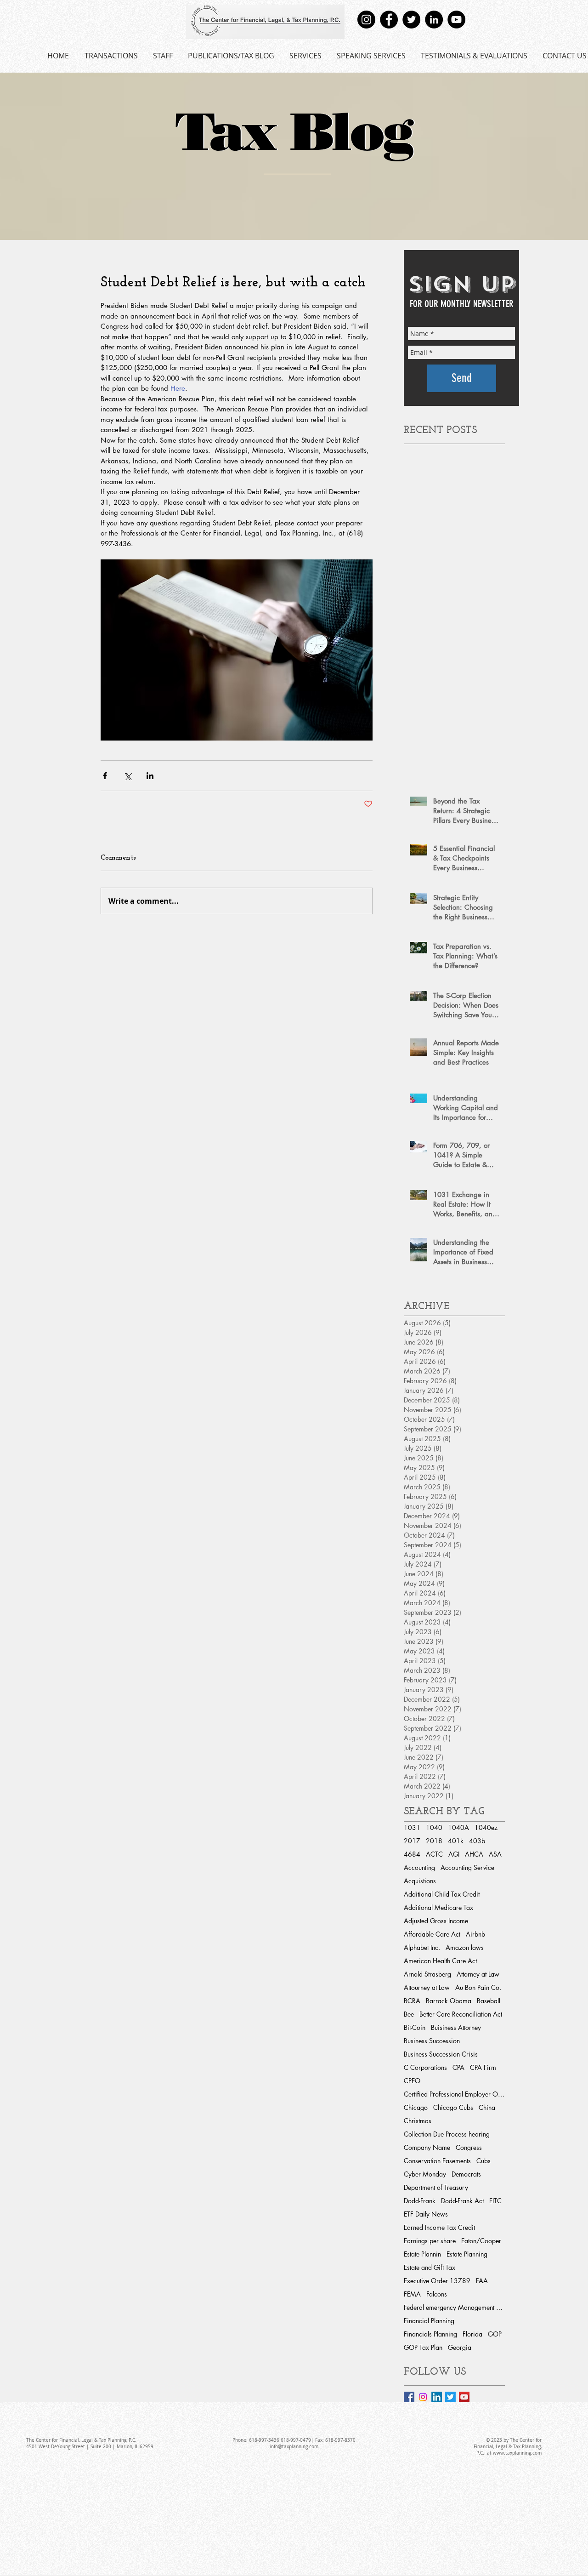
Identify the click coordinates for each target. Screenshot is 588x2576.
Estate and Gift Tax (430, 2267)
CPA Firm (483, 2067)
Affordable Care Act (432, 1934)
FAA (482, 2281)
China (487, 2107)
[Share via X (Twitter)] (127, 776)
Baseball (489, 2001)
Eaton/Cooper (481, 2241)
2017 (412, 1841)
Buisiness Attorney (456, 2027)
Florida (472, 2334)
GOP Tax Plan (423, 2347)
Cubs (483, 2161)
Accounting (419, 1867)
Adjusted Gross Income (436, 1921)
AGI (454, 1854)
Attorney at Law (478, 1974)
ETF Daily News (426, 2214)
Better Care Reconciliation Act (461, 2014)
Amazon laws (465, 1947)
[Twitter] (411, 20)
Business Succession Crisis (441, 2054)
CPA (458, 2067)
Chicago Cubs (453, 2107)
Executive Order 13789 (437, 2281)
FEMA (412, 2294)
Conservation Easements (437, 2161)
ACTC (434, 1854)
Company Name (427, 2147)
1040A (458, 1827)
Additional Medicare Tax (438, 1907)
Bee (409, 2014)
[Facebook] (389, 20)
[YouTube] (456, 20)
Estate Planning (467, 2254)
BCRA (412, 2001)
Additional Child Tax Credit (442, 1894)
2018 (434, 1841)
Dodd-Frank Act (462, 2201)
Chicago (416, 2107)
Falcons (437, 2294)
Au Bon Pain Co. (478, 1987)
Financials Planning (430, 2334)
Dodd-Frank (420, 2201)
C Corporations (425, 2067)
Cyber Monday (425, 2174)
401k (456, 1841)
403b (477, 1841)
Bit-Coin (415, 2027)
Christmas (418, 2121)
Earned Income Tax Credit (439, 2227)
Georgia (460, 2347)
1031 (412, 1827)
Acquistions (420, 1881)
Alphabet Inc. (422, 1947)
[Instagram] (366, 20)
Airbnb (475, 1934)
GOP (495, 2334)
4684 (412, 1854)
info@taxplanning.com (294, 2447)
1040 (434, 1827)
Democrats (466, 2174)
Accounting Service (467, 1867)
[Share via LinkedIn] (150, 776)
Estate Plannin (422, 2254)
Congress (469, 2147)
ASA (495, 1854)
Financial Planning (429, 2321)
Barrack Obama (449, 2001)
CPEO (412, 2081)
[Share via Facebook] (105, 776)
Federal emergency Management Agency (454, 2307)
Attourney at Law (427, 1987)
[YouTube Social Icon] (464, 2397)
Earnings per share (430, 2241)
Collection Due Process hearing (447, 2134)
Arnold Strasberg (427, 1974)
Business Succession (432, 2041)
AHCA (474, 1854)
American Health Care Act (440, 1961)
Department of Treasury (436, 2187)
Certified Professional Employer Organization (454, 2094)
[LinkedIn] (434, 20)
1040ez (486, 1827)
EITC (495, 2201)
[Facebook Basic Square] (409, 2397)
